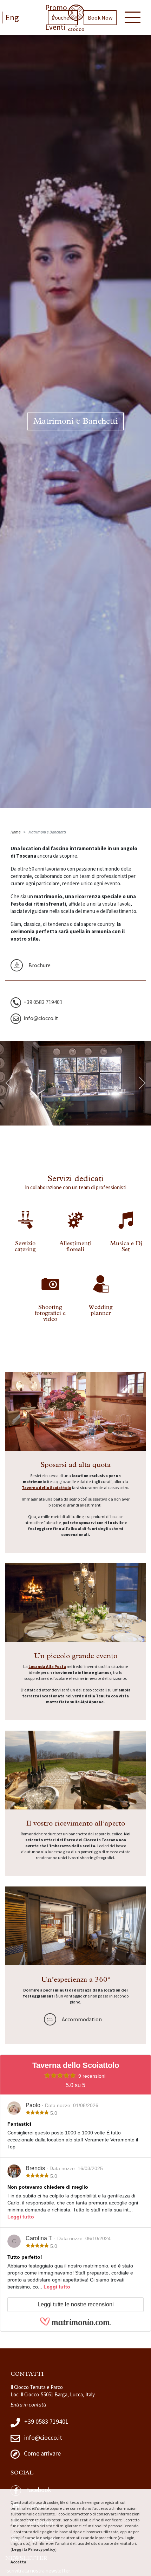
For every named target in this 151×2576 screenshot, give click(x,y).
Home (16, 832)
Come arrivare (42, 2453)
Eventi (55, 27)
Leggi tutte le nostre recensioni (76, 2304)
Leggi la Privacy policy (34, 2549)
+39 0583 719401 (46, 2421)
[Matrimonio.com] (75, 2325)
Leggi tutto (21, 2217)
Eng (12, 17)
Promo (56, 8)
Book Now (100, 18)
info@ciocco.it (42, 2437)
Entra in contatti (28, 2405)
